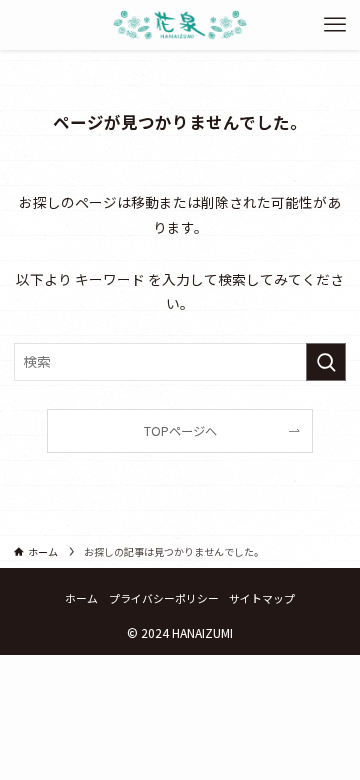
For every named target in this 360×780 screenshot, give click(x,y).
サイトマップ (262, 598)
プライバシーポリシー (164, 598)
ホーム (81, 598)
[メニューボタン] (335, 25)
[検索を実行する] (326, 361)
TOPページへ (180, 431)
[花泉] (179, 25)
